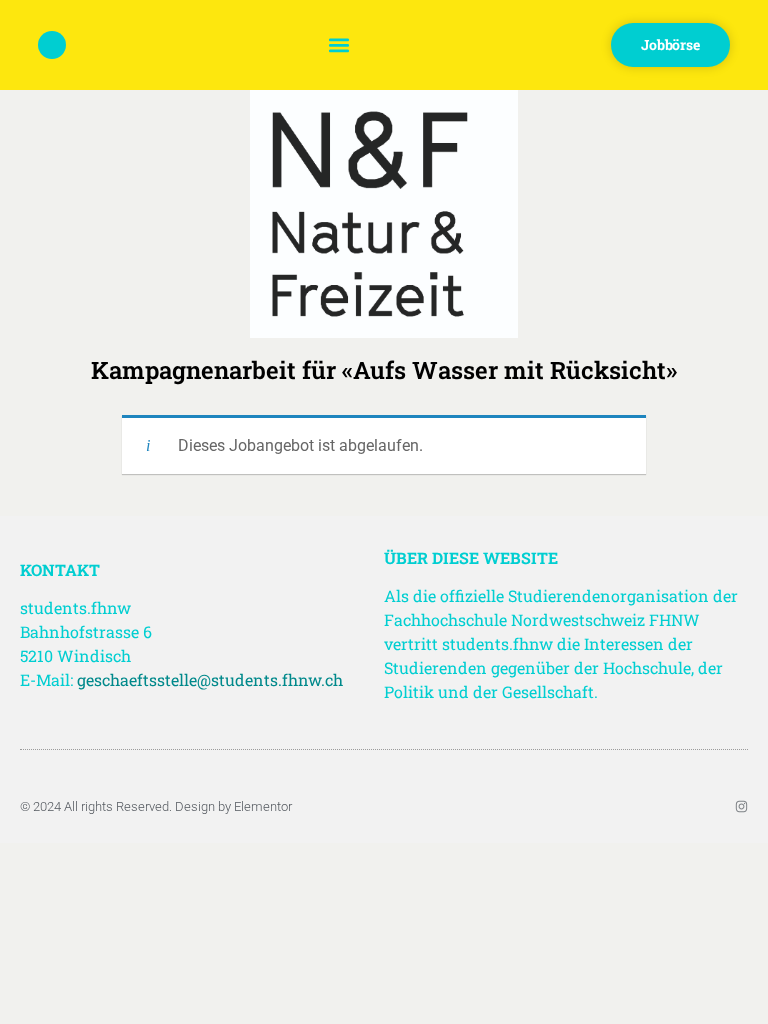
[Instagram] (741, 806)
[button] (338, 45)
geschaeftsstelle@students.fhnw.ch (210, 679)
